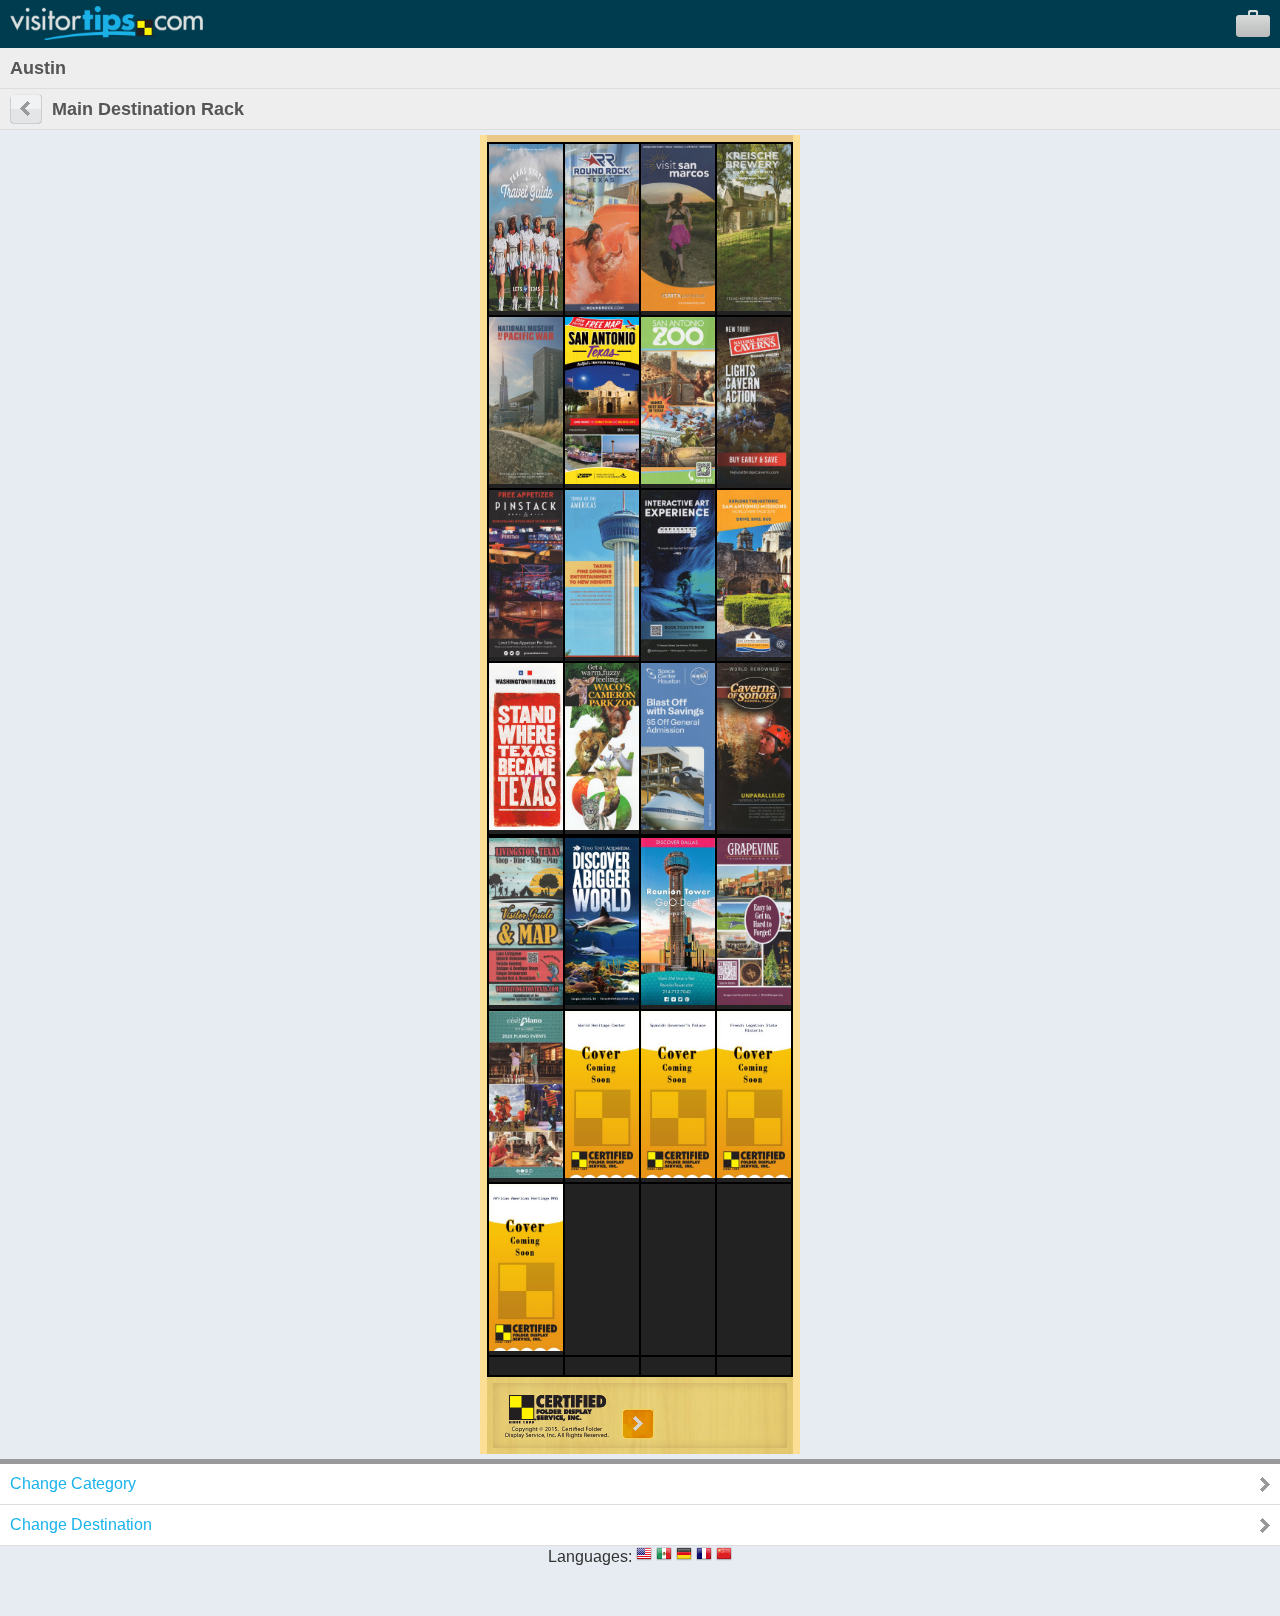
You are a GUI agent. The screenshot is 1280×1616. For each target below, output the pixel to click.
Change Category (73, 1483)
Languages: (590, 1556)
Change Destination (81, 1524)
